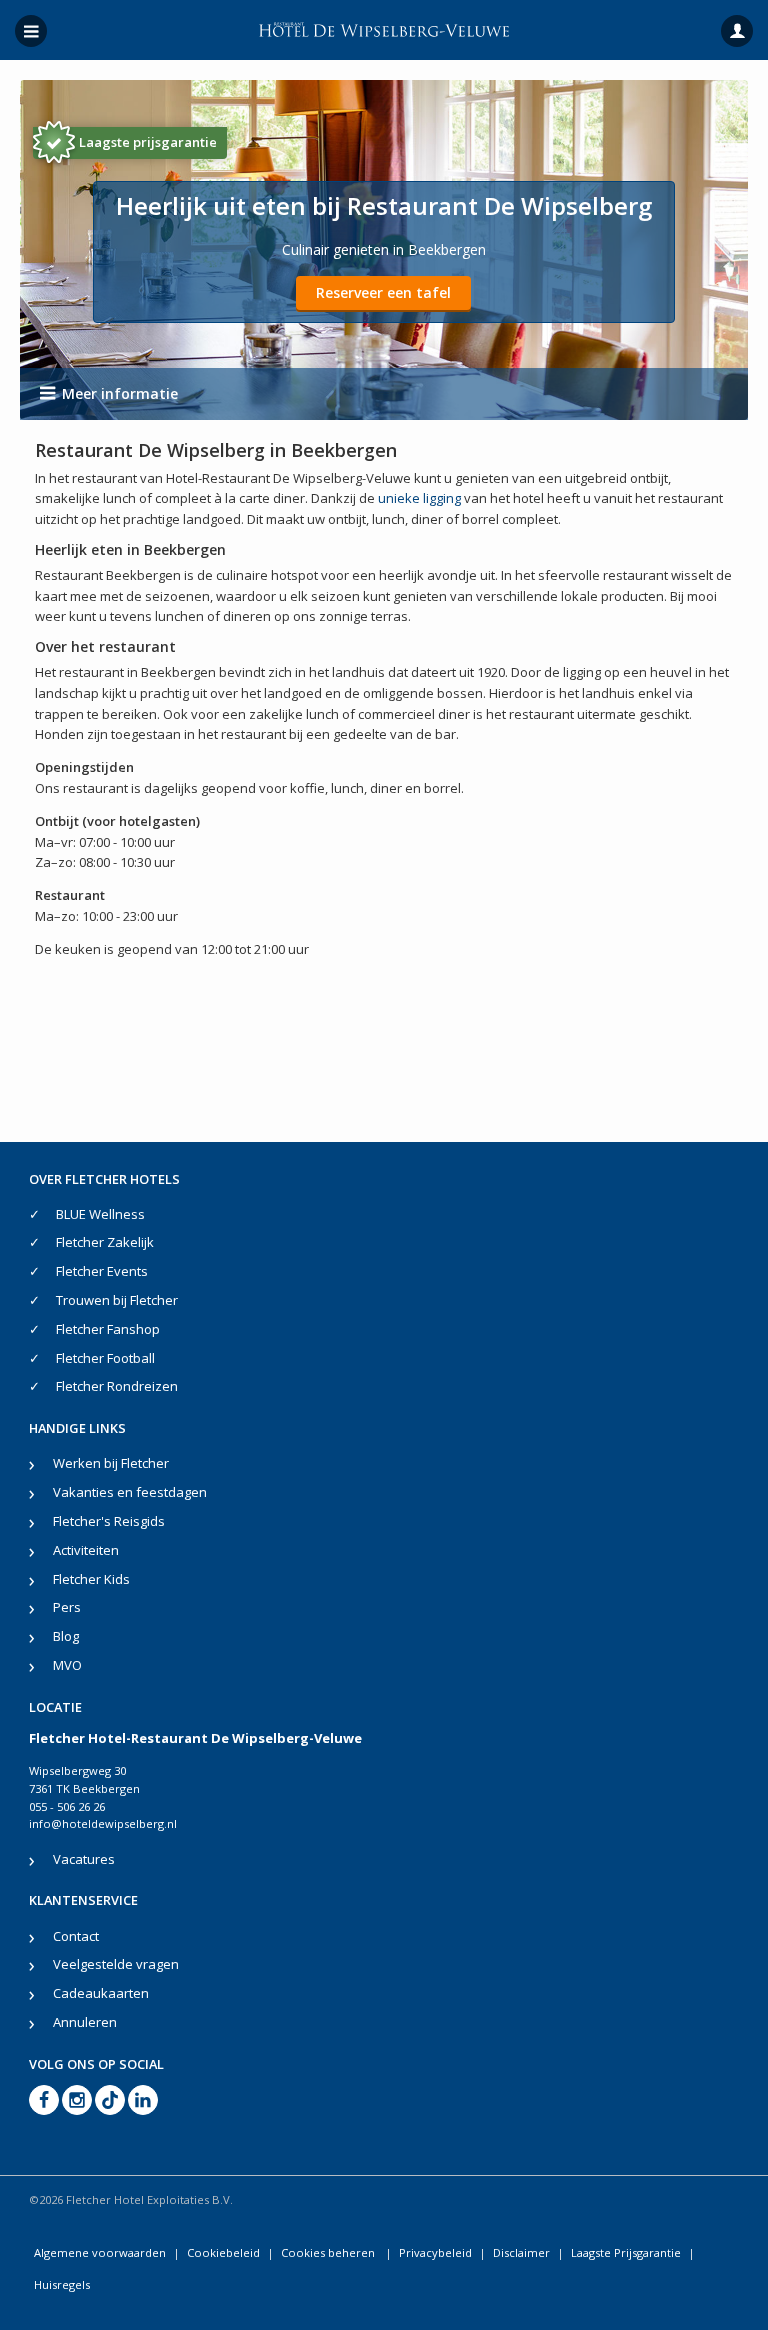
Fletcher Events (102, 1271)
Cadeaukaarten (101, 1993)
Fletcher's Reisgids (109, 1521)
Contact (76, 1936)
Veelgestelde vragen (116, 1964)
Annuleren (85, 2022)
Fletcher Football (105, 1358)
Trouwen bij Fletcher (117, 1300)
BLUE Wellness (100, 1214)
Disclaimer (521, 2252)
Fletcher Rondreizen (117, 1386)
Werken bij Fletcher (111, 1463)
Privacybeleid (435, 2252)
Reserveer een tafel (383, 292)
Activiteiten (86, 1550)
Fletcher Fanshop (108, 1329)
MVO (67, 1665)
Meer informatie (120, 393)
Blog (66, 1636)
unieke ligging (419, 498)
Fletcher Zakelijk (105, 1242)
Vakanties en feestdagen (130, 1492)
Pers (67, 1607)
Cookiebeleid (223, 2252)
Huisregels (62, 2284)
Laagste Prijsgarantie (626, 2252)
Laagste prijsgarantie (148, 142)
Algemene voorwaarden (100, 2252)
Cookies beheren (329, 2252)
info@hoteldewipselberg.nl (103, 1823)
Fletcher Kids (91, 1579)
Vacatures (84, 1859)
